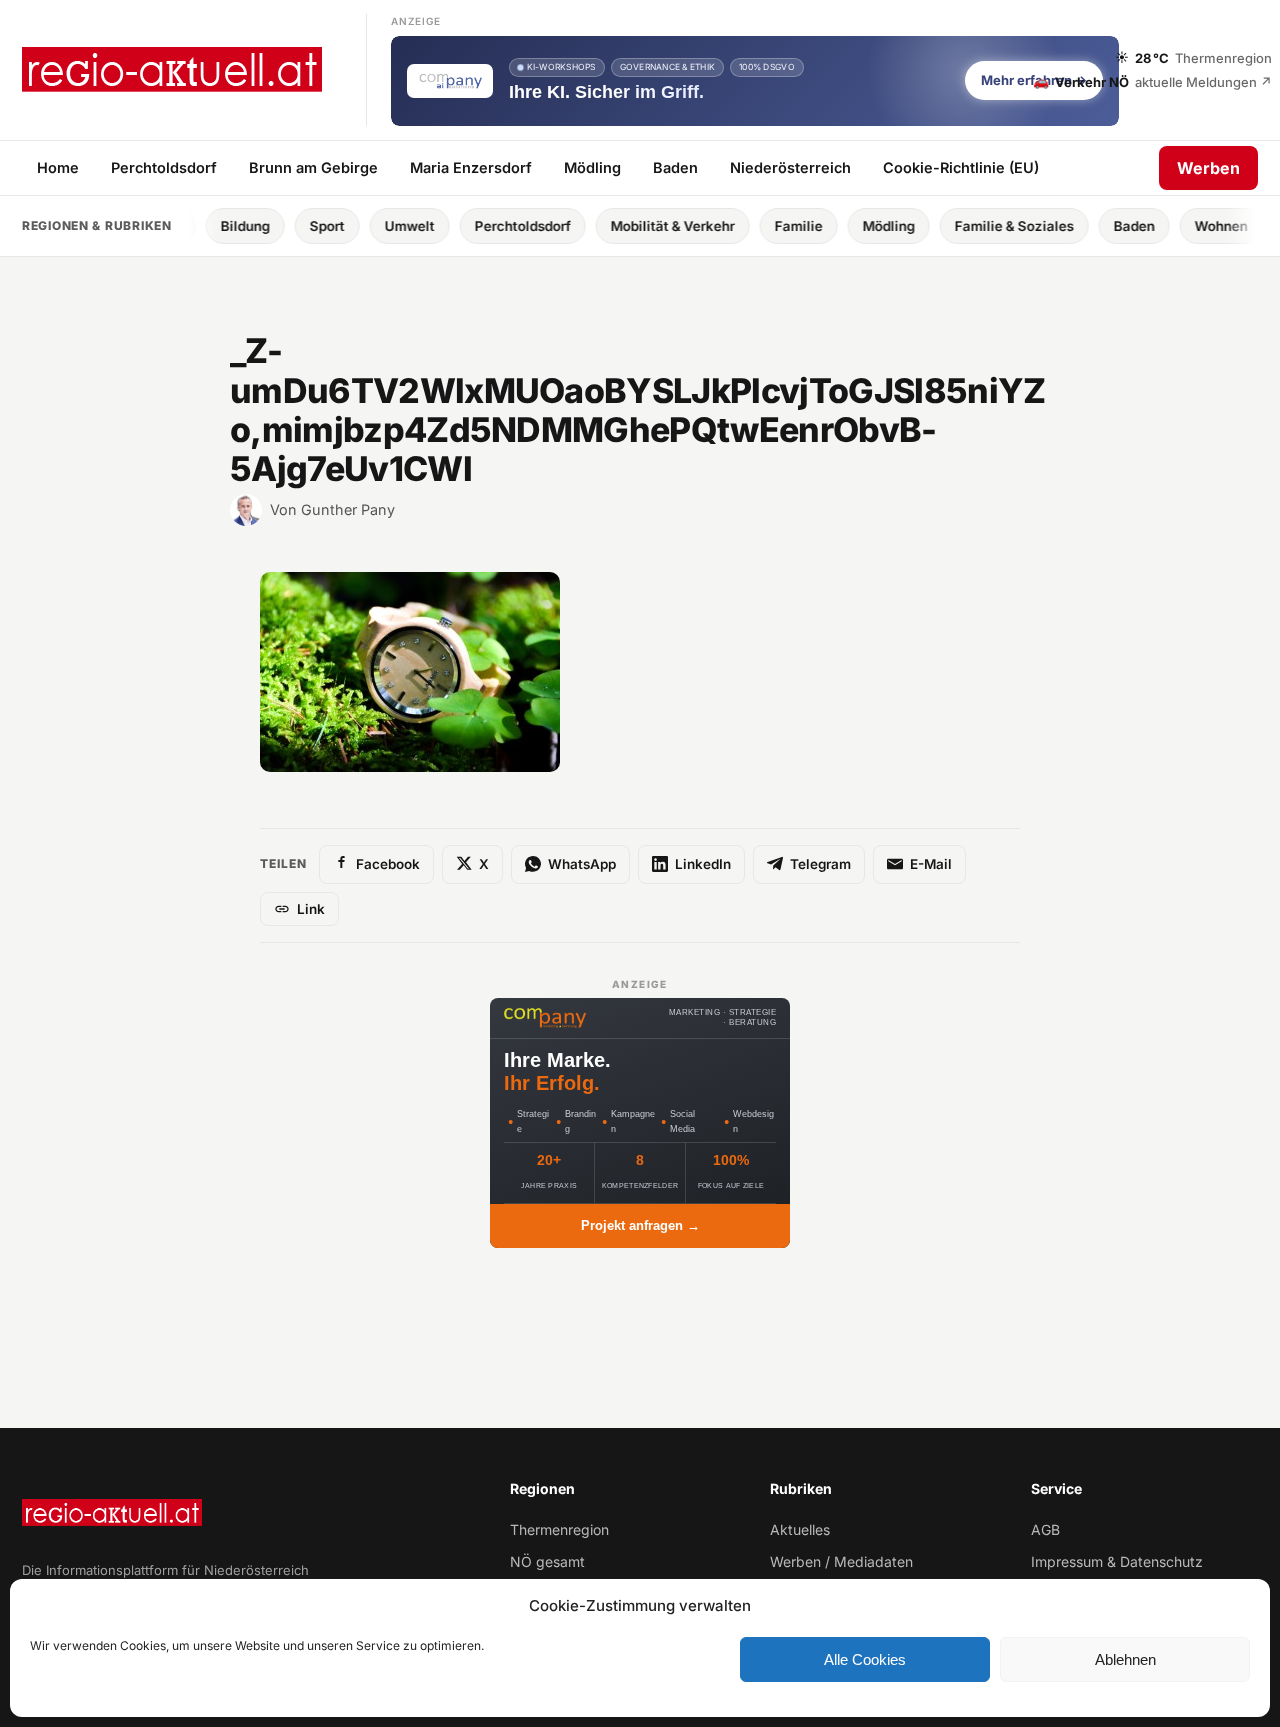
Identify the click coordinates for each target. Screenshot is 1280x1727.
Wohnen (1174, 226)
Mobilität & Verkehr (626, 226)
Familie (752, 226)
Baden (675, 166)
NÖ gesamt (547, 1561)
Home (58, 166)
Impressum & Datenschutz (1117, 1561)
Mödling (592, 166)
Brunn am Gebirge (313, 166)
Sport (280, 226)
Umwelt (363, 226)
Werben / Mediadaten (841, 1561)
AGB (1045, 1529)
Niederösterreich (790, 166)
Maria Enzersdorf (471, 166)
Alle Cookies (865, 1659)
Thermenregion (559, 1529)
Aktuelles (800, 1529)
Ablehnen (1125, 1659)
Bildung (198, 226)
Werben (1208, 167)
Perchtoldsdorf (164, 166)
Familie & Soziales (967, 226)
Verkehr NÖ (1152, 81)
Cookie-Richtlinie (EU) (961, 166)
